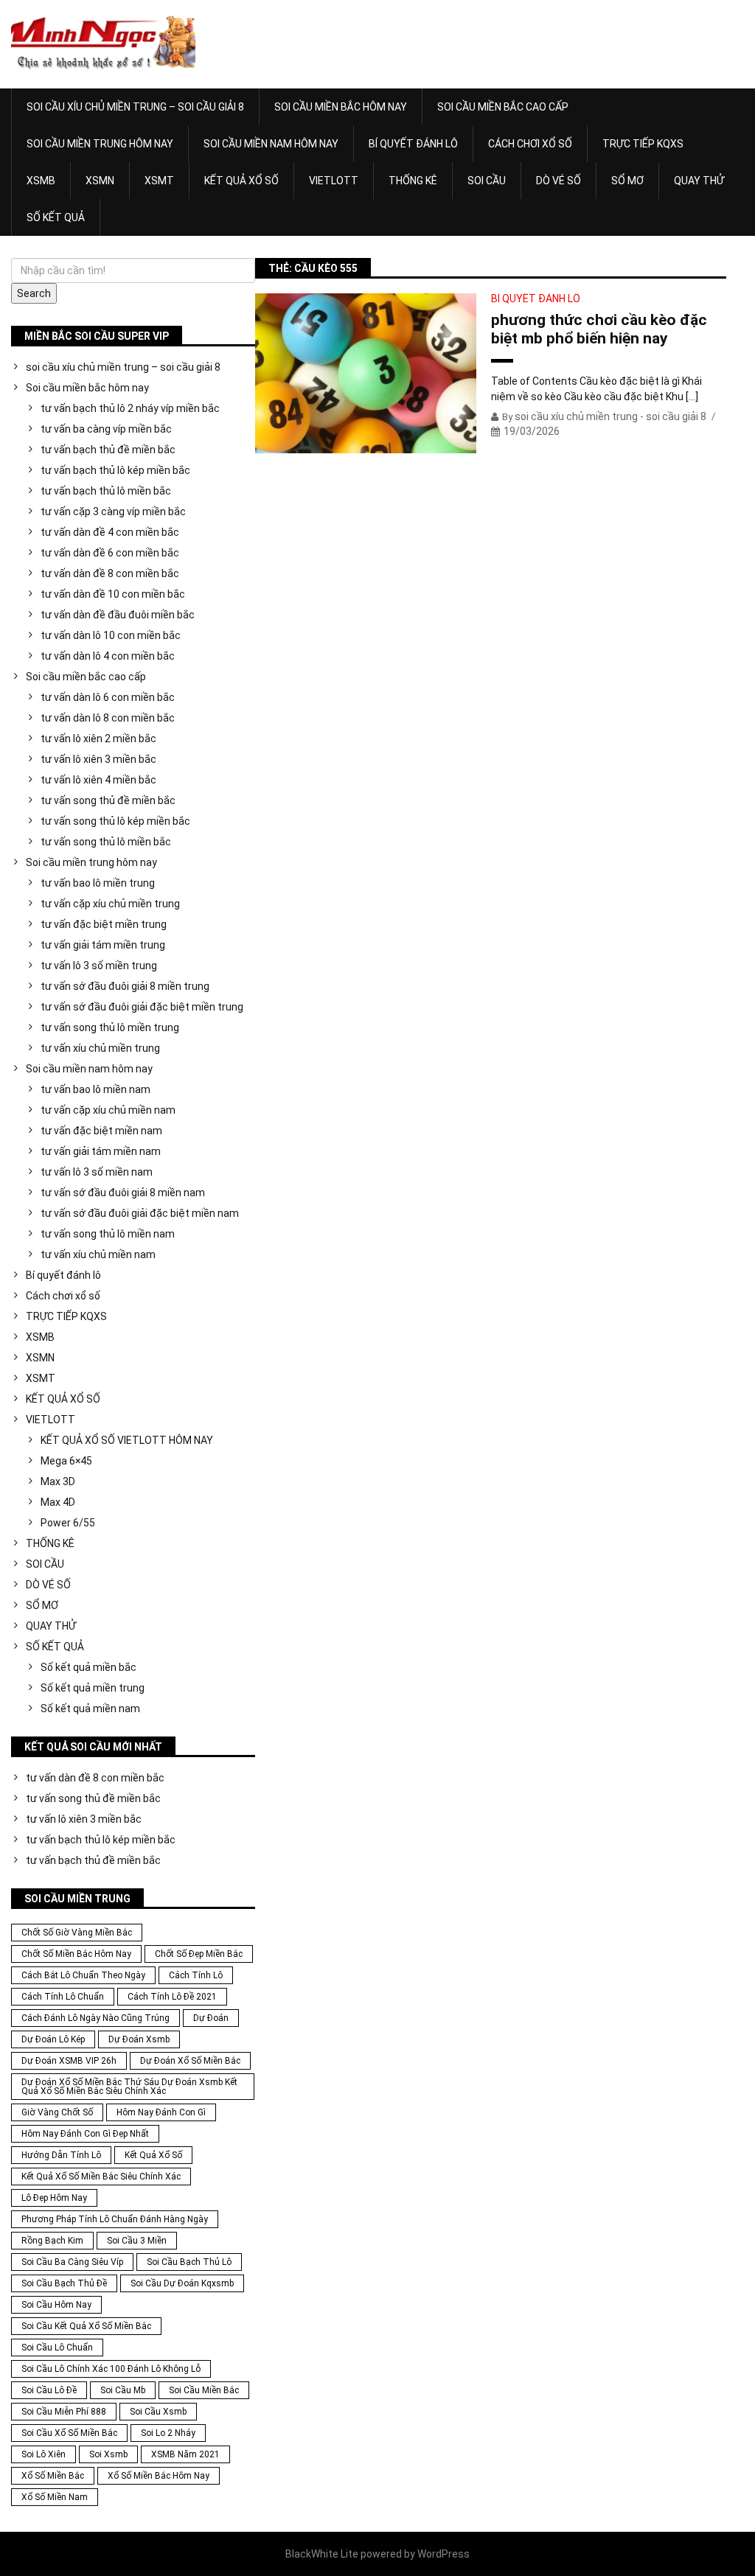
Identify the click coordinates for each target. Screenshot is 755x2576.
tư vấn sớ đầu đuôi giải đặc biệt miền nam (140, 1213)
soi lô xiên (44, 2454)
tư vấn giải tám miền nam (101, 1151)
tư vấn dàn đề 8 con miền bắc (110, 573)
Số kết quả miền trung (93, 1688)
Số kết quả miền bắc (88, 1667)
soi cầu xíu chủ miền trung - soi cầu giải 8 (610, 416)
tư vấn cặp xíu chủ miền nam (108, 1110)
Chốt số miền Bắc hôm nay (76, 1954)
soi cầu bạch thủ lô (189, 2262)
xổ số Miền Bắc (53, 2476)
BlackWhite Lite (322, 2554)
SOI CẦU (487, 181)
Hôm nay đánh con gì (161, 2112)
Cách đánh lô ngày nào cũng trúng (95, 2018)
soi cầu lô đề (49, 2390)
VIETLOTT (334, 181)
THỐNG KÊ (413, 181)
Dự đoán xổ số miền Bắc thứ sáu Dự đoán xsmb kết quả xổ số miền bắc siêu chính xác (129, 2087)
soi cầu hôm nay (56, 2305)
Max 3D (58, 1481)
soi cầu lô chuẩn (57, 2348)
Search (34, 293)
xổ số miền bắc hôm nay (159, 2476)
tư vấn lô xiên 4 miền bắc (98, 780)
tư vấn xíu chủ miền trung (100, 1048)
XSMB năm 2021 (185, 2454)
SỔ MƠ (627, 181)
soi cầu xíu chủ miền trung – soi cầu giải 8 (135, 107)
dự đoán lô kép (53, 2039)
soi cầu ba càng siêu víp (72, 2262)
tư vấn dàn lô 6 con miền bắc (108, 697)
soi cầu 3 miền (137, 2241)
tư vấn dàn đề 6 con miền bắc (110, 553)
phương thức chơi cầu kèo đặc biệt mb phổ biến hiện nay (599, 329)
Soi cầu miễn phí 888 (64, 2412)
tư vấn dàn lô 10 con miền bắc (111, 635)
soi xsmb (108, 2454)
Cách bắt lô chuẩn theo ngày (83, 1975)
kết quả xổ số (153, 2155)
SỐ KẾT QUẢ (56, 217)
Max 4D (58, 1502)
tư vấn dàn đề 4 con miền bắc (110, 532)
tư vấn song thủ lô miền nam (108, 1234)
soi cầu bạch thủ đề (64, 2283)
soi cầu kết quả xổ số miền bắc (86, 2326)
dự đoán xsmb (139, 2039)
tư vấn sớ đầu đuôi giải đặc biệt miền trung (142, 1007)
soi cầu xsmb (158, 2412)
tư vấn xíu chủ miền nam (98, 1254)
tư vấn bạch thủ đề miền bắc (108, 450)
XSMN (100, 181)
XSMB (41, 181)
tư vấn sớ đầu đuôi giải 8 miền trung (125, 986)
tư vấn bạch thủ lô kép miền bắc (115, 470)
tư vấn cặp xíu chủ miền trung (110, 904)
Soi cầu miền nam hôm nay (271, 144)
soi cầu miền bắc (204, 2390)
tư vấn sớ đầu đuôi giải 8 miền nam (123, 1193)
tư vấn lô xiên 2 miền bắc (98, 739)
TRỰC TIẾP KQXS (643, 144)
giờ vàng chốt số (57, 2112)
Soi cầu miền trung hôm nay (100, 144)
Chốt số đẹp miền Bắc (199, 1954)
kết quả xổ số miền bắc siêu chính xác (101, 2177)
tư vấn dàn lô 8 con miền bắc (108, 718)
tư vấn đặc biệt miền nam (101, 1131)
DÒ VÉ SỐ (559, 181)
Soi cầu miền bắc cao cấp (503, 107)
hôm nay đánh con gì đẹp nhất (85, 2134)
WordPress (443, 2554)
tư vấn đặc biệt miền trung (104, 924)
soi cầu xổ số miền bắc (69, 2433)
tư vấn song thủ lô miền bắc (106, 842)
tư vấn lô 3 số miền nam (97, 1172)
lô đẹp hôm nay (54, 2198)
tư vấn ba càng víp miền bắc (106, 429)
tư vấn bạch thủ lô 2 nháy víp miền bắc (130, 408)
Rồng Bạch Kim (52, 2241)
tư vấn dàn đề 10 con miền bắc (113, 594)
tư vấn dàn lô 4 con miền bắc (108, 656)
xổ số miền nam (55, 2497)
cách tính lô (196, 1975)
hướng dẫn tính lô (61, 2155)
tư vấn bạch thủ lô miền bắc (106, 491)
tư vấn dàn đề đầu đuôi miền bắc (118, 615)
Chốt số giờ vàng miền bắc (77, 1933)
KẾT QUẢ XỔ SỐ (241, 181)
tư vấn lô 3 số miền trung (99, 966)
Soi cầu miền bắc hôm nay (341, 107)
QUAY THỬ (699, 181)
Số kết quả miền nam (90, 1708)
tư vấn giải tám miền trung (103, 945)
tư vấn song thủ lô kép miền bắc (115, 821)
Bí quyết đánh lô (413, 144)
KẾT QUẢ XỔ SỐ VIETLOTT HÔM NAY (127, 1440)
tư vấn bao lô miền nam (95, 1089)
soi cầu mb (123, 2390)
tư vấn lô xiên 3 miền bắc (98, 759)
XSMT (159, 181)
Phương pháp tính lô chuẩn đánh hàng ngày (115, 2219)
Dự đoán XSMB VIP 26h (69, 2061)
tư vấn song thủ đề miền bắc (108, 800)
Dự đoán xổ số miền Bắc (190, 2061)
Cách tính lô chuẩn (63, 1997)
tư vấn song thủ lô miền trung (110, 1027)
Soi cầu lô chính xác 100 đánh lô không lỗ (111, 2369)
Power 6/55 (68, 1523)
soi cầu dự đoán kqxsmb (182, 2283)
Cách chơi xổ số (530, 144)
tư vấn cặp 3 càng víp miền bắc (113, 512)
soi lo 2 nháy (168, 2433)
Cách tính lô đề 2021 (172, 1997)
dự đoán (211, 2018)
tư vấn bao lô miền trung (98, 883)
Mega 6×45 (66, 1461)
